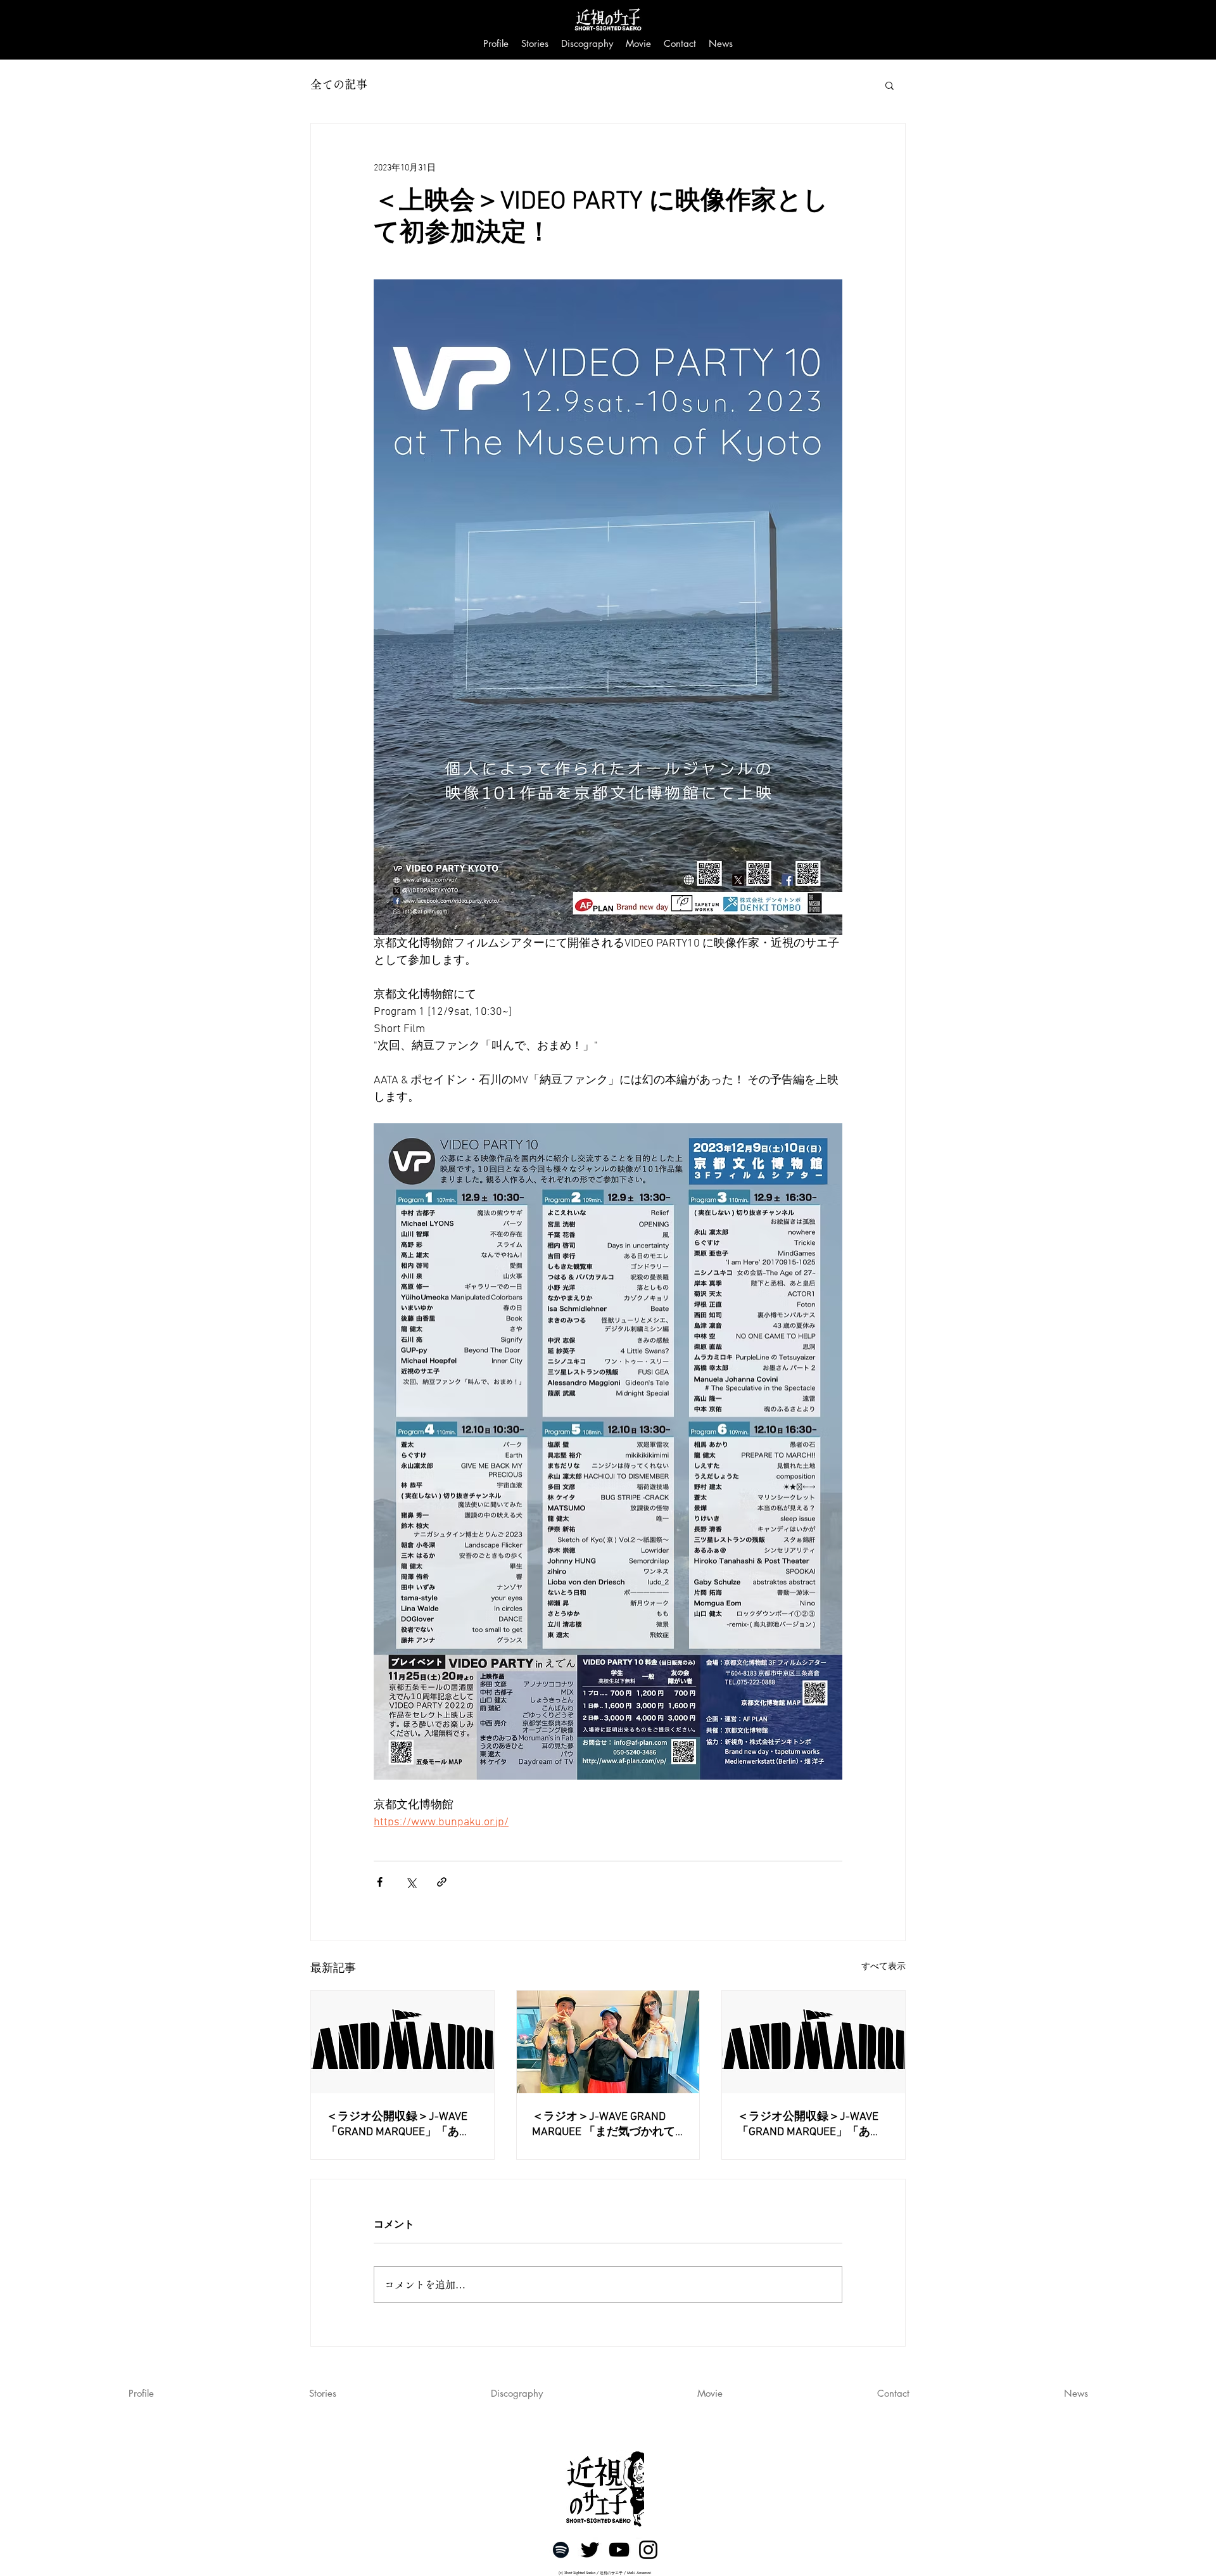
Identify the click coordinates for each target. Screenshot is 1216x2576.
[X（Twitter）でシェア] (411, 1882)
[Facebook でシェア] (380, 1882)
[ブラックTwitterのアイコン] (590, 2550)
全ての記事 (339, 84)
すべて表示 (883, 1967)
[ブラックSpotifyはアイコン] (561, 2550)
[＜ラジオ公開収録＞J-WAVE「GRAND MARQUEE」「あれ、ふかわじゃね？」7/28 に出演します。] (402, 2042)
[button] (890, 85)
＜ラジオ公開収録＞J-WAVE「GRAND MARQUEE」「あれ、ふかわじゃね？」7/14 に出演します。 (813, 2125)
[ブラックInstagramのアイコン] (648, 2550)
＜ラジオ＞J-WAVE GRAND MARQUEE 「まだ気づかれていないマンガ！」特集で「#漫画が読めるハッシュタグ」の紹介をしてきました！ (606, 2125)
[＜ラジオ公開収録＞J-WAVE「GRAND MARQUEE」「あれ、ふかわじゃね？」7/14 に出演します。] (814, 2042)
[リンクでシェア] (442, 1882)
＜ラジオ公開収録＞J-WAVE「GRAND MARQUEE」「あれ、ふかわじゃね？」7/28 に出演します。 (402, 2125)
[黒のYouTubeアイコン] (619, 2550)
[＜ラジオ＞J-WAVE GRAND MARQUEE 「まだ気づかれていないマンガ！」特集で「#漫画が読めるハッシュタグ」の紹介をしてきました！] (608, 2042)
